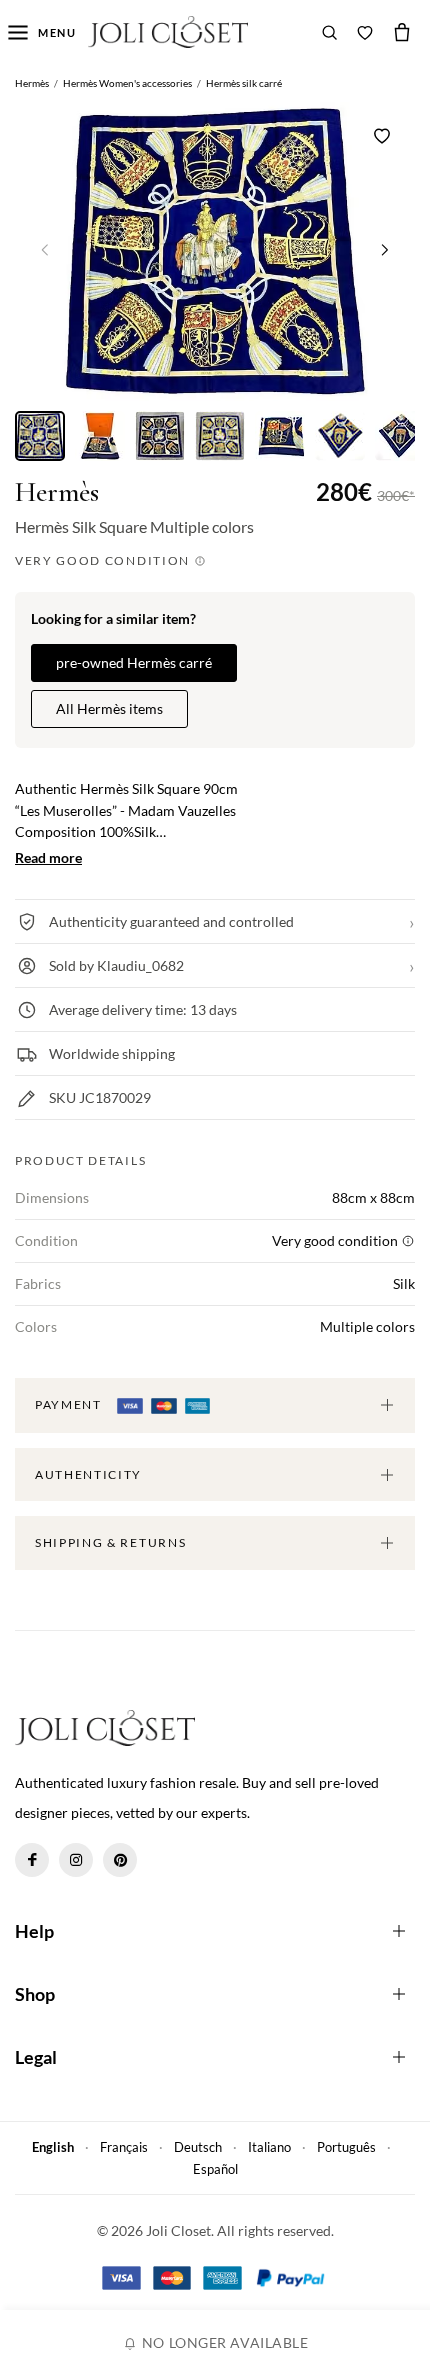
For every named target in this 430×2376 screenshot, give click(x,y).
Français (124, 2147)
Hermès (57, 492)
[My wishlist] (365, 32)
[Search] (330, 32)
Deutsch (198, 2147)
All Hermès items (109, 708)
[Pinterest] (120, 1860)
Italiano (269, 2147)
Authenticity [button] (88, 1474)
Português (346, 2147)
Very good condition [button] (104, 560)
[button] (385, 249)
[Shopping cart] (402, 32)
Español (215, 2169)
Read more (48, 857)
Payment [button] (70, 1404)
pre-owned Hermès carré (134, 662)
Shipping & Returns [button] (110, 1542)
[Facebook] (32, 1860)
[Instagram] (76, 1860)
